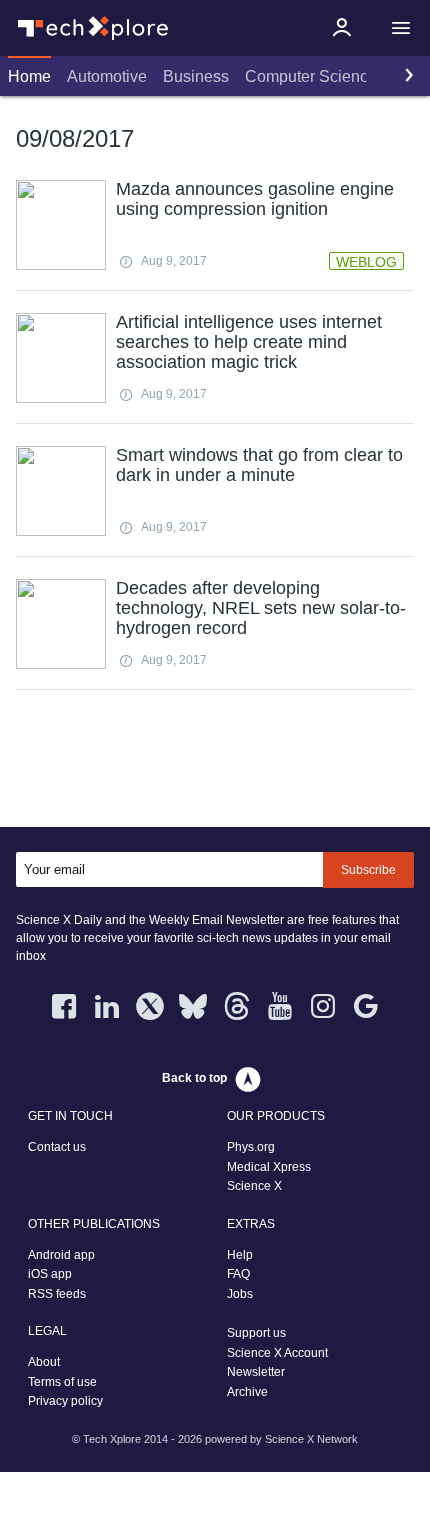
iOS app (50, 1274)
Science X (254, 1186)
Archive (247, 1392)
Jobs (240, 1294)
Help (240, 1255)
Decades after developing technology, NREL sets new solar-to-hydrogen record (261, 608)
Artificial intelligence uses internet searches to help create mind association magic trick (249, 342)
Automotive (107, 76)
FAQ (238, 1274)
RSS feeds (57, 1294)
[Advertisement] (215, 762)
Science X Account (277, 1353)
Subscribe (368, 870)
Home (29, 76)
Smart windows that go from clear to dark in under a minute (259, 465)
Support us (256, 1333)
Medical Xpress (269, 1167)
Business (196, 76)
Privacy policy (65, 1401)
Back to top (194, 1078)
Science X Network (311, 1439)
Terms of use (62, 1382)
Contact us (57, 1147)
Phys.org (251, 1147)
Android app (61, 1255)
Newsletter (256, 1372)
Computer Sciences (315, 76)
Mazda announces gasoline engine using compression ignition (255, 199)
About (44, 1362)
